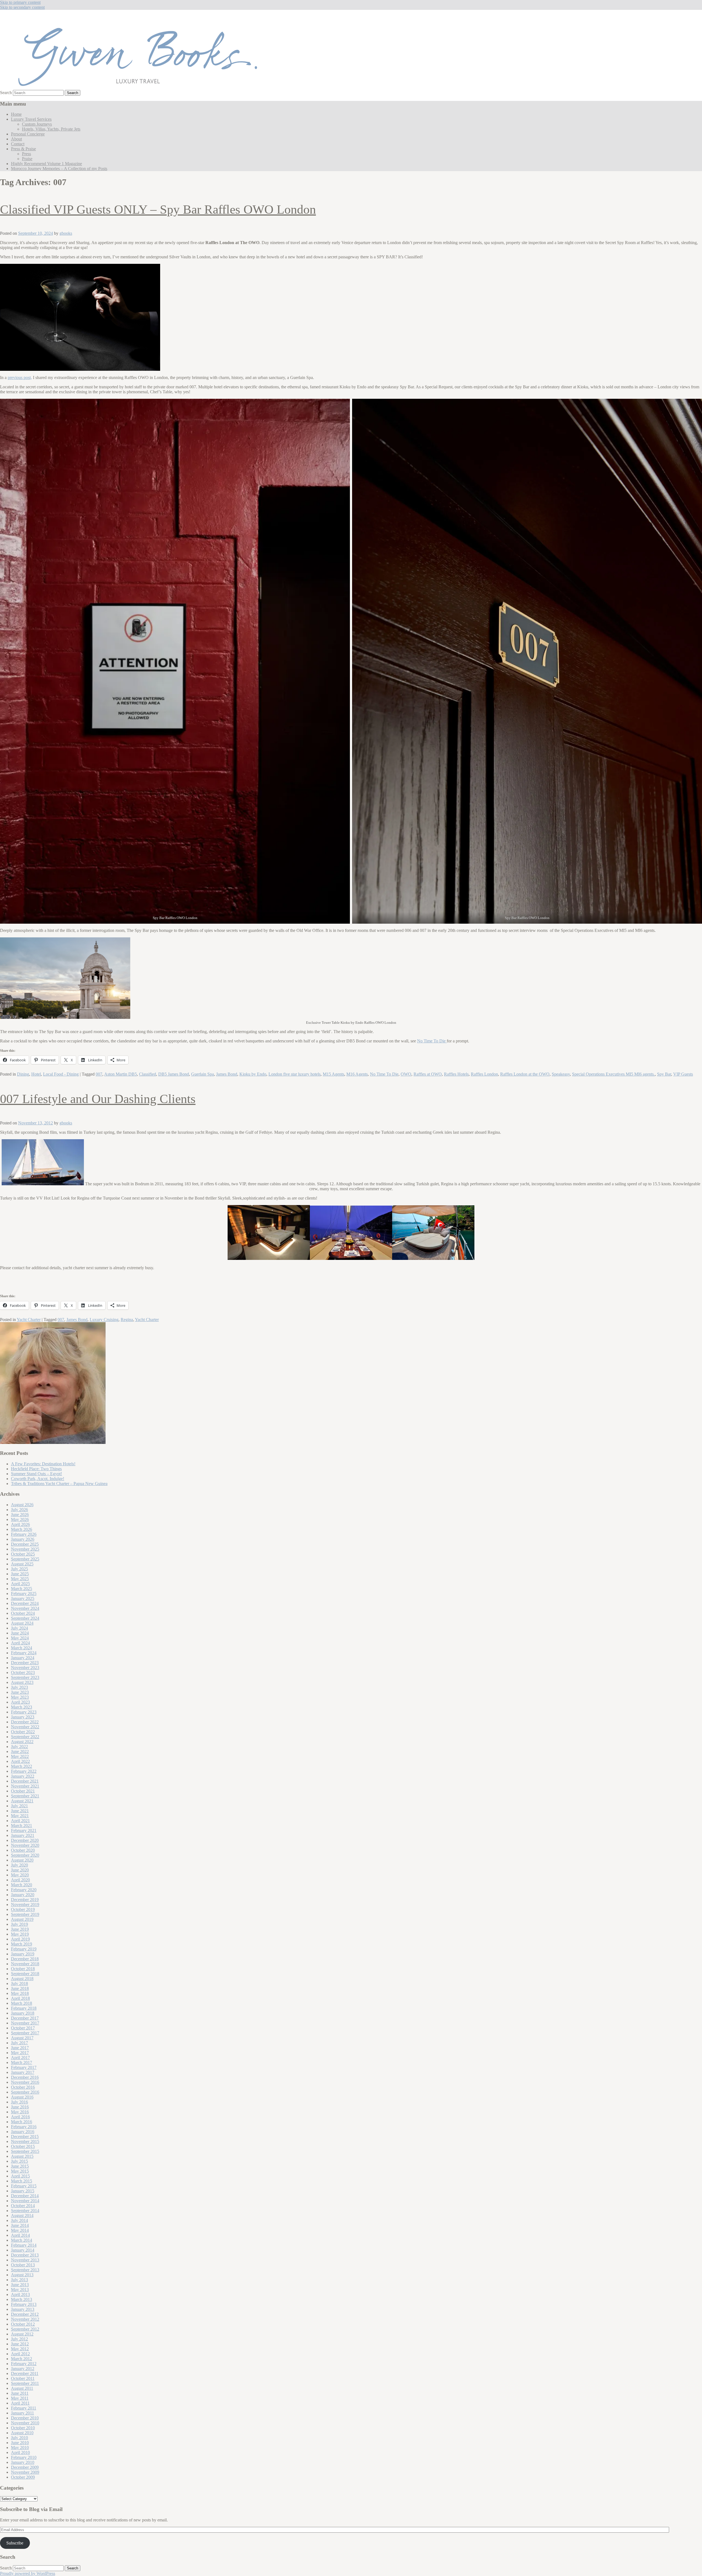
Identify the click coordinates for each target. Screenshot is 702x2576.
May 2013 (20, 2290)
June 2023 (20, 1692)
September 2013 (25, 2270)
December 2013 (25, 2255)
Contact (18, 144)
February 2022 (24, 1771)
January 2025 (23, 1598)
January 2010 (23, 2462)
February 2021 (24, 1830)
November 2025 (25, 1549)
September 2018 (25, 1974)
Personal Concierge (28, 134)
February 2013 (24, 2304)
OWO (406, 1074)
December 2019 (25, 1900)
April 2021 (20, 1821)
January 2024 (23, 1658)
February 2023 (24, 1712)
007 (99, 1074)
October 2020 (23, 1850)
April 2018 (20, 1998)
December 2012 (25, 2314)
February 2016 (24, 2127)
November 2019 (25, 1905)
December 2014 (25, 2196)
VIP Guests (683, 1074)
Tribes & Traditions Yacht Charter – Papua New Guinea (59, 1484)
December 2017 (25, 2018)
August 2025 (22, 1564)
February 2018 (24, 2008)
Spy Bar (664, 1074)
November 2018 (25, 1964)
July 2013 (19, 2280)
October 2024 (23, 1613)
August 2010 (22, 2433)
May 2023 (20, 1697)
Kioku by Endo (253, 1074)
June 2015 (20, 2166)
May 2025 (20, 1579)
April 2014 (20, 2235)
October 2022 (23, 1732)
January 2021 (23, 1835)
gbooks (66, 233)
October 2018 (23, 1969)
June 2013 (20, 2285)
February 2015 (24, 2186)
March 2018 (22, 2003)
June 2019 (20, 1929)
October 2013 (23, 2265)
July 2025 (19, 1569)
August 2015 (22, 2156)
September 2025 (25, 1559)
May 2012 (20, 2349)
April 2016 (20, 2117)
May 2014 (20, 2230)
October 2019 (23, 1909)
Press (26, 154)
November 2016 (25, 2082)
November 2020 (25, 1845)
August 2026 (22, 1505)
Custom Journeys (37, 124)
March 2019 (22, 1944)
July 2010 (19, 2438)
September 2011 (25, 2383)
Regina (127, 1320)
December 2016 (25, 2077)
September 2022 (25, 1737)
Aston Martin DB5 (121, 1074)
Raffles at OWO (428, 1074)
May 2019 (20, 1934)
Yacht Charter (29, 1320)
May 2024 (20, 1638)
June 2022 (20, 1751)
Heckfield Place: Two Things (36, 1469)
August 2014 (22, 2216)
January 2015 (23, 2191)
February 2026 (24, 1534)
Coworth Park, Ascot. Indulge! (38, 1479)
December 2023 (25, 1663)
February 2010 (24, 2457)
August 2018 (22, 1979)
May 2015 (20, 2171)
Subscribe (15, 2543)
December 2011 (25, 2373)
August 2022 (22, 1742)
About (16, 139)
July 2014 (19, 2220)
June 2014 (20, 2225)
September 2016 (25, 2092)
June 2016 (20, 2107)
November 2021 (25, 1786)
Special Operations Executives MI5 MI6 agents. (613, 1074)
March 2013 (22, 2299)
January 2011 (22, 2413)
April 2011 (20, 2403)
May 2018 (20, 1993)
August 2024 (22, 1623)
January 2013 (23, 2309)
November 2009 (25, 2472)
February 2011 (24, 2408)
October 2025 (23, 1554)
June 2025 (20, 1574)
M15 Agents (333, 1074)
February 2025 (24, 1594)
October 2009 (23, 2477)
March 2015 (22, 2181)
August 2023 (22, 1682)
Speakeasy (561, 1074)
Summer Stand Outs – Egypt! (36, 1474)
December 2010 (25, 2418)
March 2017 (22, 2062)
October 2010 (23, 2428)
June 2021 (20, 1811)
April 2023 (20, 1702)
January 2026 (23, 1539)
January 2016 (23, 2132)
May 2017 (20, 2053)
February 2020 (24, 1890)
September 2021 (25, 1796)
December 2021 (25, 1781)
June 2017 (20, 2048)
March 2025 (22, 1589)
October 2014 (23, 2206)
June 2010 (20, 2443)
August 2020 (22, 1860)
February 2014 (24, 2245)
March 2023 (22, 1707)
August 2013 (22, 2275)
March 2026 (22, 1529)
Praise (27, 159)
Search (6, 93)
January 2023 (23, 1717)
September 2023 (25, 1677)
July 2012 (19, 2339)
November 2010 (25, 2423)
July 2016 (19, 2102)
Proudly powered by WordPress (28, 2573)
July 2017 (19, 2043)
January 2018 (23, 2013)
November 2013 (25, 2260)
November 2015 (25, 2141)
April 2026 (20, 1524)
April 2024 (20, 1643)
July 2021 (19, 1806)
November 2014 (25, 2201)
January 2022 (23, 1776)
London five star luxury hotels (295, 1074)
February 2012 (24, 2364)
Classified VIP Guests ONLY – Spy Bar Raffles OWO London (158, 209)
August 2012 (22, 2334)
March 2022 (22, 1766)
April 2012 (20, 2354)
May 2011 (20, 2398)
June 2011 (20, 2393)
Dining (23, 1074)
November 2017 (25, 2023)
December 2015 (25, 2137)
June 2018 (20, 1988)
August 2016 (22, 2097)
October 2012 (23, 2324)
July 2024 (19, 1628)
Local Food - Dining (61, 1074)
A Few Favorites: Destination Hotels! (43, 1464)
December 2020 (25, 1840)
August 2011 (22, 2388)
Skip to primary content (20, 2)
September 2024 (25, 1618)
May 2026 (20, 1519)
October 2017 (23, 2028)
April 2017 (20, 2058)
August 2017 (22, 2038)
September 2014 (25, 2211)
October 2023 (23, 1672)
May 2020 (20, 1875)
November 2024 (25, 1608)
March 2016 (22, 2122)
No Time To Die (432, 1041)
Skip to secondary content (22, 7)
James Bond (227, 1074)
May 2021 (20, 1816)
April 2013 (20, 2294)
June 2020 (20, 1870)
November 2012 (25, 2319)
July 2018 (19, 1983)
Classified (148, 1074)
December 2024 (25, 1603)
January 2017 (23, 2072)
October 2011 (23, 2378)
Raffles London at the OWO (525, 1074)
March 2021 (22, 1826)
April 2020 (20, 1880)
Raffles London (484, 1074)
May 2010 (20, 2448)
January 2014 (23, 2250)
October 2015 (23, 2146)
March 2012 (22, 2359)
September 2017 (25, 2033)
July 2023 (19, 1687)
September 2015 (25, 2151)
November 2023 (25, 1668)
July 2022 (19, 1747)
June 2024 (20, 1633)
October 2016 (23, 2087)
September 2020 (25, 1855)
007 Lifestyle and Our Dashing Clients (98, 1099)
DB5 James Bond (174, 1074)
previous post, (20, 378)
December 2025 (25, 1544)
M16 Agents (357, 1074)
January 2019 (23, 1954)
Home (16, 114)
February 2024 (24, 1653)
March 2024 (22, 1648)
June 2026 (20, 1515)
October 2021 (23, 1791)
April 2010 (20, 2452)
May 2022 (20, 1756)
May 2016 (20, 2112)
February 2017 (24, 2067)
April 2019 (20, 1939)
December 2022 (25, 1722)
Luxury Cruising (104, 1320)
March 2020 (22, 1885)
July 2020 (19, 1865)
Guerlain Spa (203, 1074)
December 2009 (25, 2467)
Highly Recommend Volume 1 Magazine (46, 164)
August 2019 (22, 1919)
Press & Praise (23, 149)
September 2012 (25, 2329)
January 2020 (23, 1895)
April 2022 (20, 1761)
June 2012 (20, 2344)
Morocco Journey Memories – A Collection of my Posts (59, 169)
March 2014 (22, 2240)
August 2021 (22, 1801)
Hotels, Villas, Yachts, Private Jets (51, 129)
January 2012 (23, 2369)
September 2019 (25, 1914)
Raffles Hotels (456, 1074)
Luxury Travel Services (31, 119)
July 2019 (19, 1924)
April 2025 (20, 1584)
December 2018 (25, 1959)
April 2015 (20, 2176)
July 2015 (19, 2161)
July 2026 (19, 1510)
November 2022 (25, 1727)
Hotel (36, 1074)
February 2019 (24, 1949)
